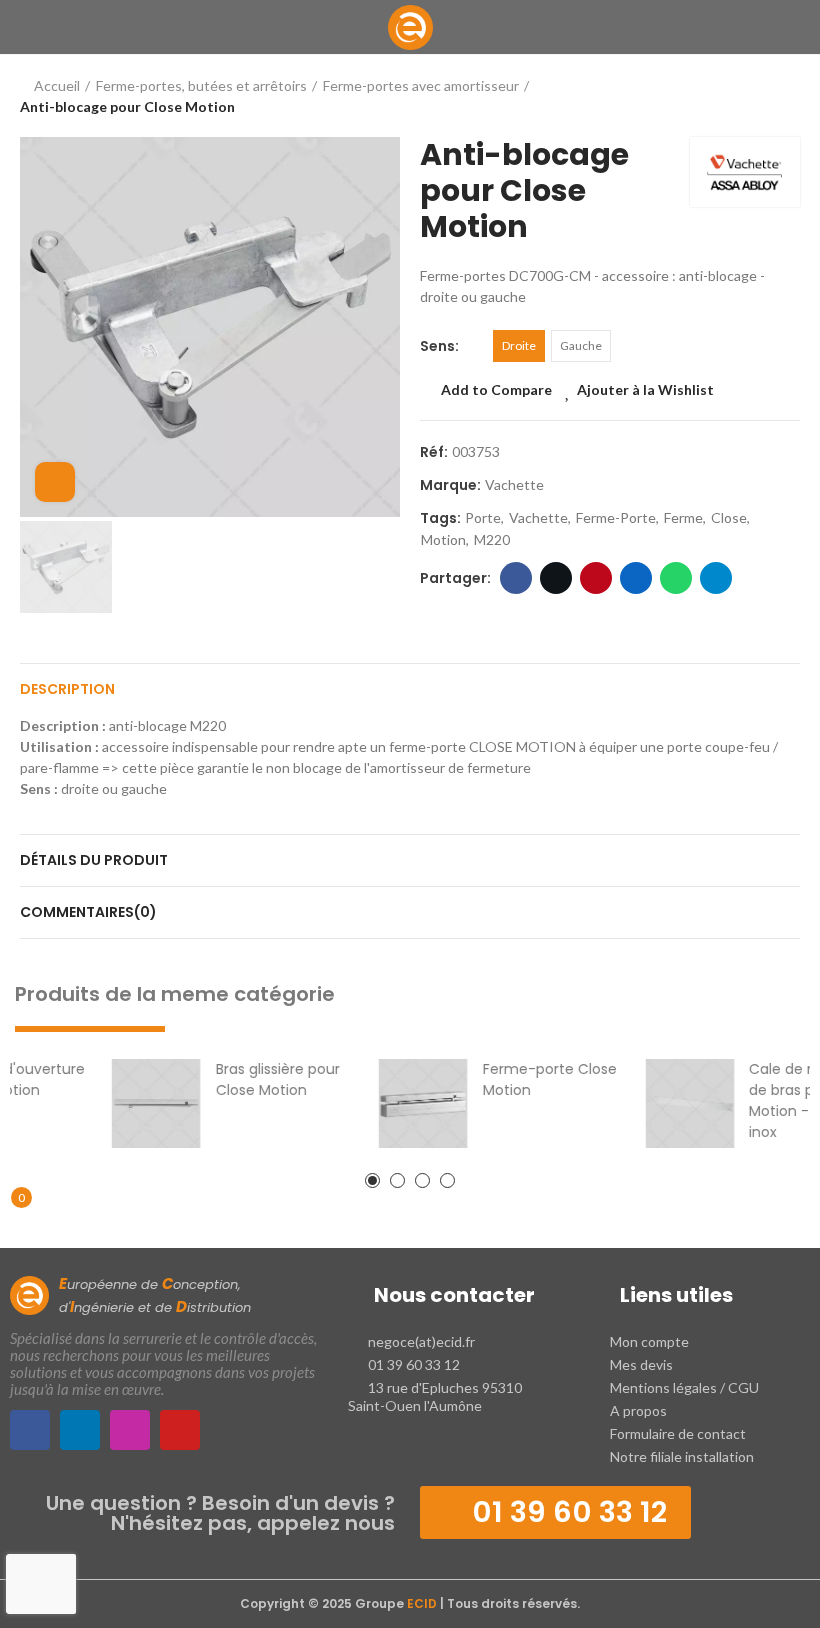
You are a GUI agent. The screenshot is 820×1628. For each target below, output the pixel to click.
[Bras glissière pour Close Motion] (100, 1103)
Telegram (716, 578)
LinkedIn (636, 578)
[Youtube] (180, 1430)
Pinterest (596, 578)
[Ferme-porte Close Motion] (367, 1103)
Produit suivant (785, 96)
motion (443, 539)
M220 (492, 539)
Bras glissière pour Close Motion (222, 1079)
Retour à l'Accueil (760, 96)
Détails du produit (94, 860)
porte (483, 517)
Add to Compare (496, 389)
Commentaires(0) (88, 912)
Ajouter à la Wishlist (645, 389)
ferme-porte (616, 517)
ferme (683, 517)
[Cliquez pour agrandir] (55, 482)
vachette (538, 517)
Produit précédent (735, 96)
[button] (372, 1180)
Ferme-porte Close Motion (494, 1079)
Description (67, 689)
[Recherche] (69, 27)
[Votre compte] (790, 27)
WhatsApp (676, 578)
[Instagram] (130, 1430)
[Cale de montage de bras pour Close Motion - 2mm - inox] (634, 1103)
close (729, 517)
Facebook (516, 578)
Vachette (514, 484)
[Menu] (29, 27)
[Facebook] (30, 1430)
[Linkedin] (80, 1430)
